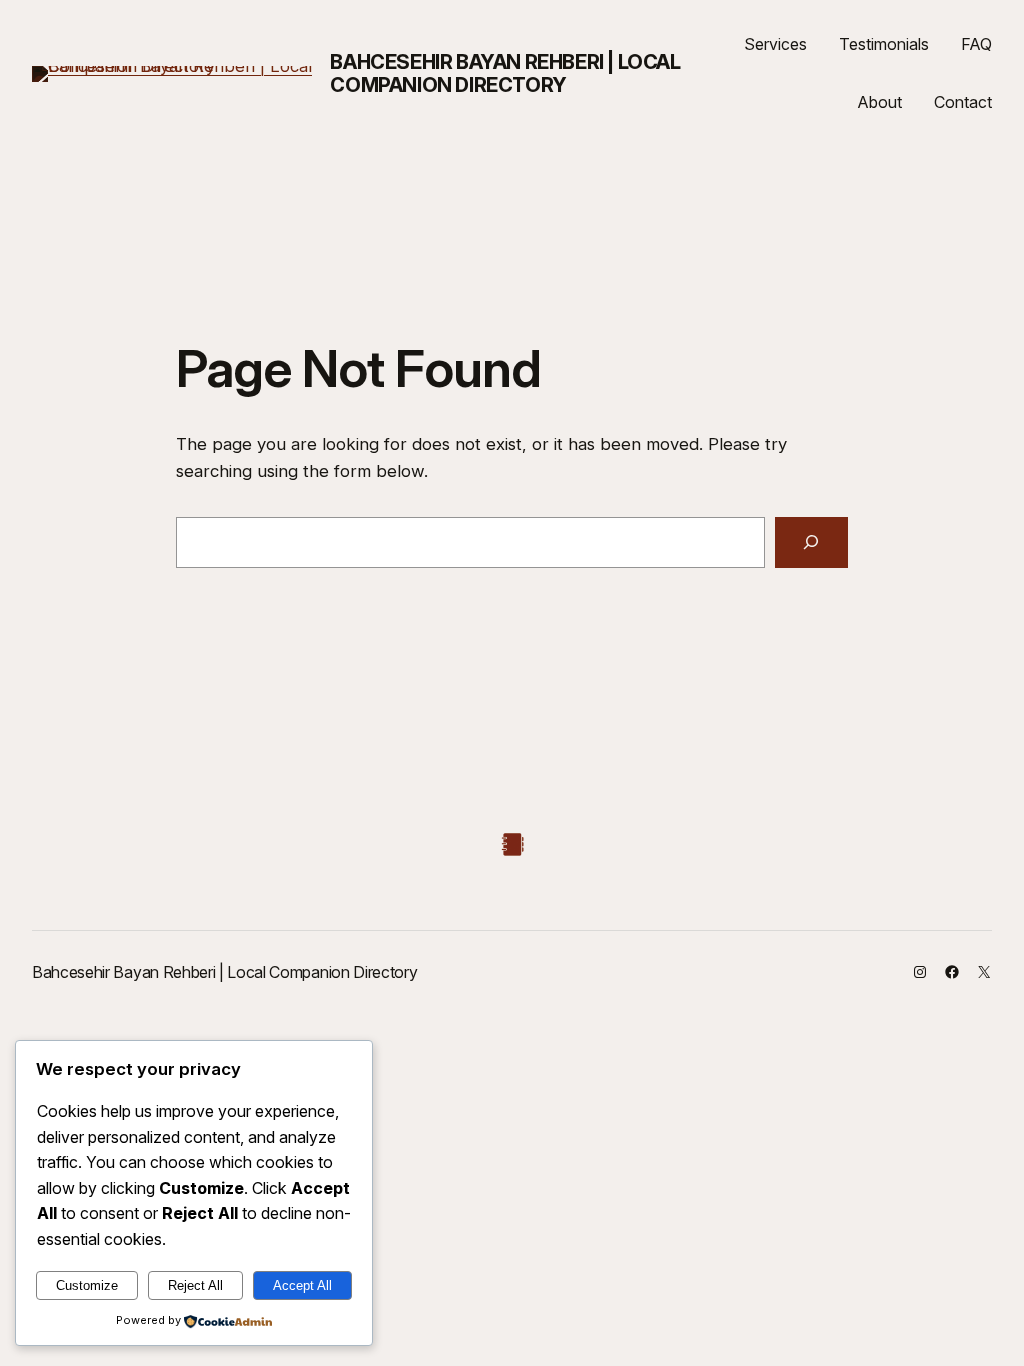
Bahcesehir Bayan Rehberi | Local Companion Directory (505, 73)
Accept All (302, 1285)
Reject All (195, 1285)
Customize (87, 1285)
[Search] (811, 542)
